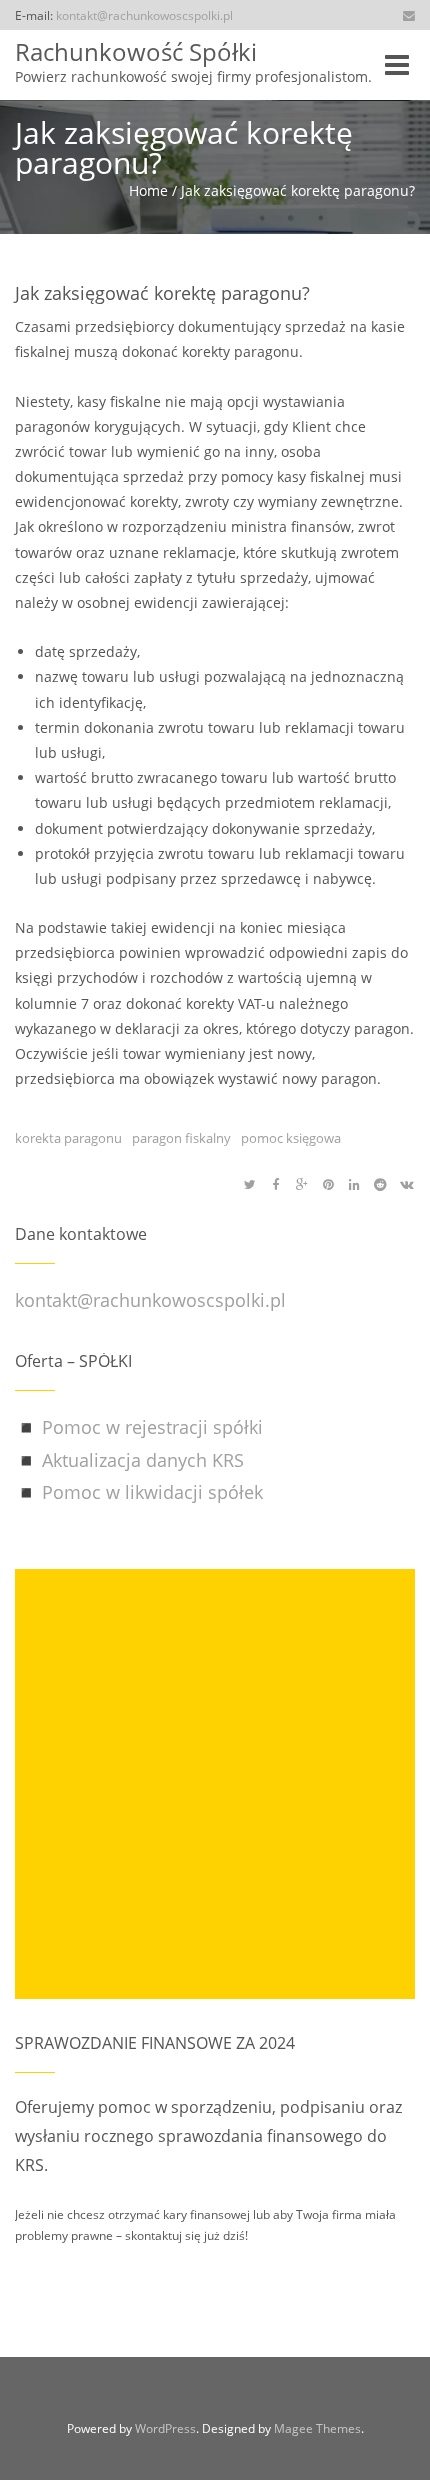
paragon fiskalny (181, 1138)
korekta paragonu (68, 1138)
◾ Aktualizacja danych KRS (129, 1460)
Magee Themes (317, 2428)
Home (148, 190)
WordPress (165, 2428)
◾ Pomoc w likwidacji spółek (139, 1492)
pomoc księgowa (291, 1138)
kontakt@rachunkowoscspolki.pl (144, 15)
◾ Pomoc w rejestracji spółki (139, 1427)
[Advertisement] (215, 1784)
